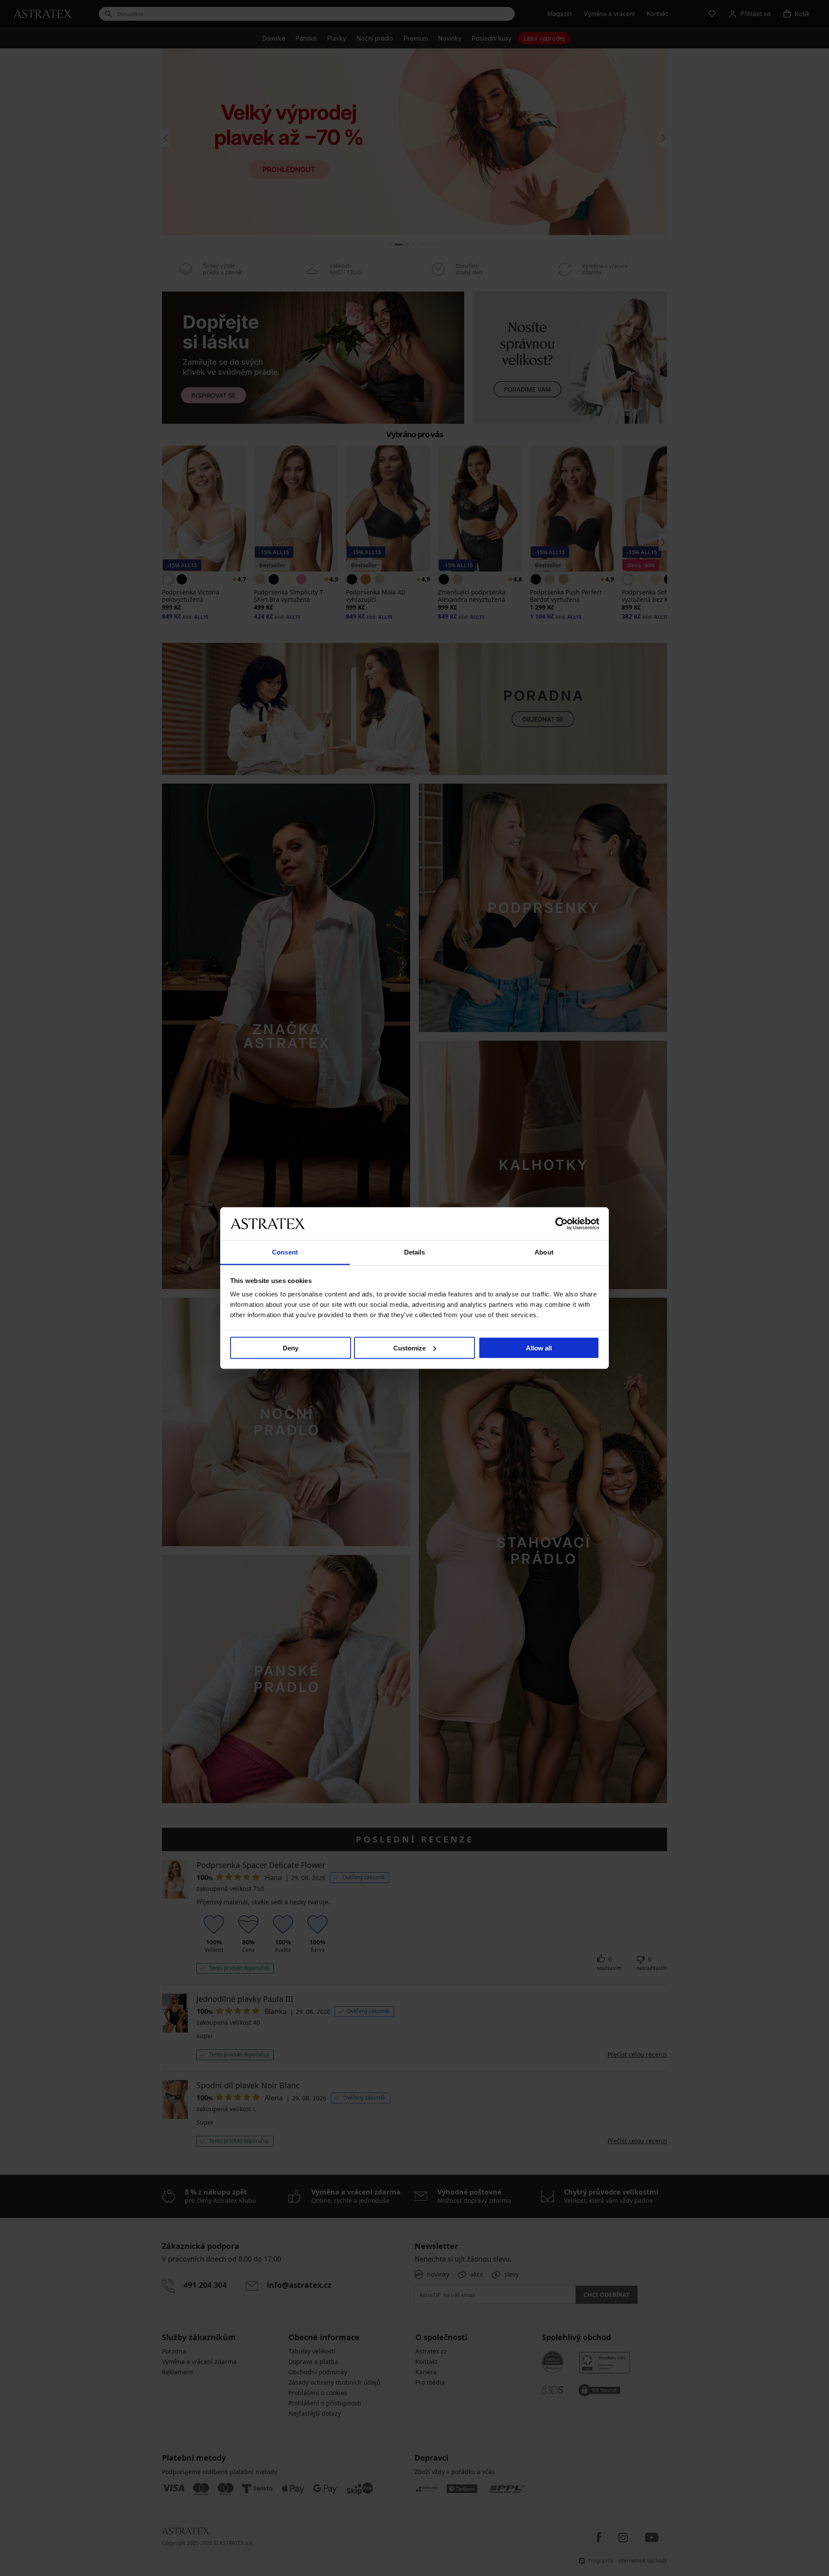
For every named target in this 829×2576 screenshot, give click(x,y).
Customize (410, 1348)
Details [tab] (415, 1252)
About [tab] (544, 1252)
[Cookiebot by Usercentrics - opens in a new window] (562, 1223)
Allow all (539, 1348)
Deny (291, 1348)
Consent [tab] (285, 1252)
